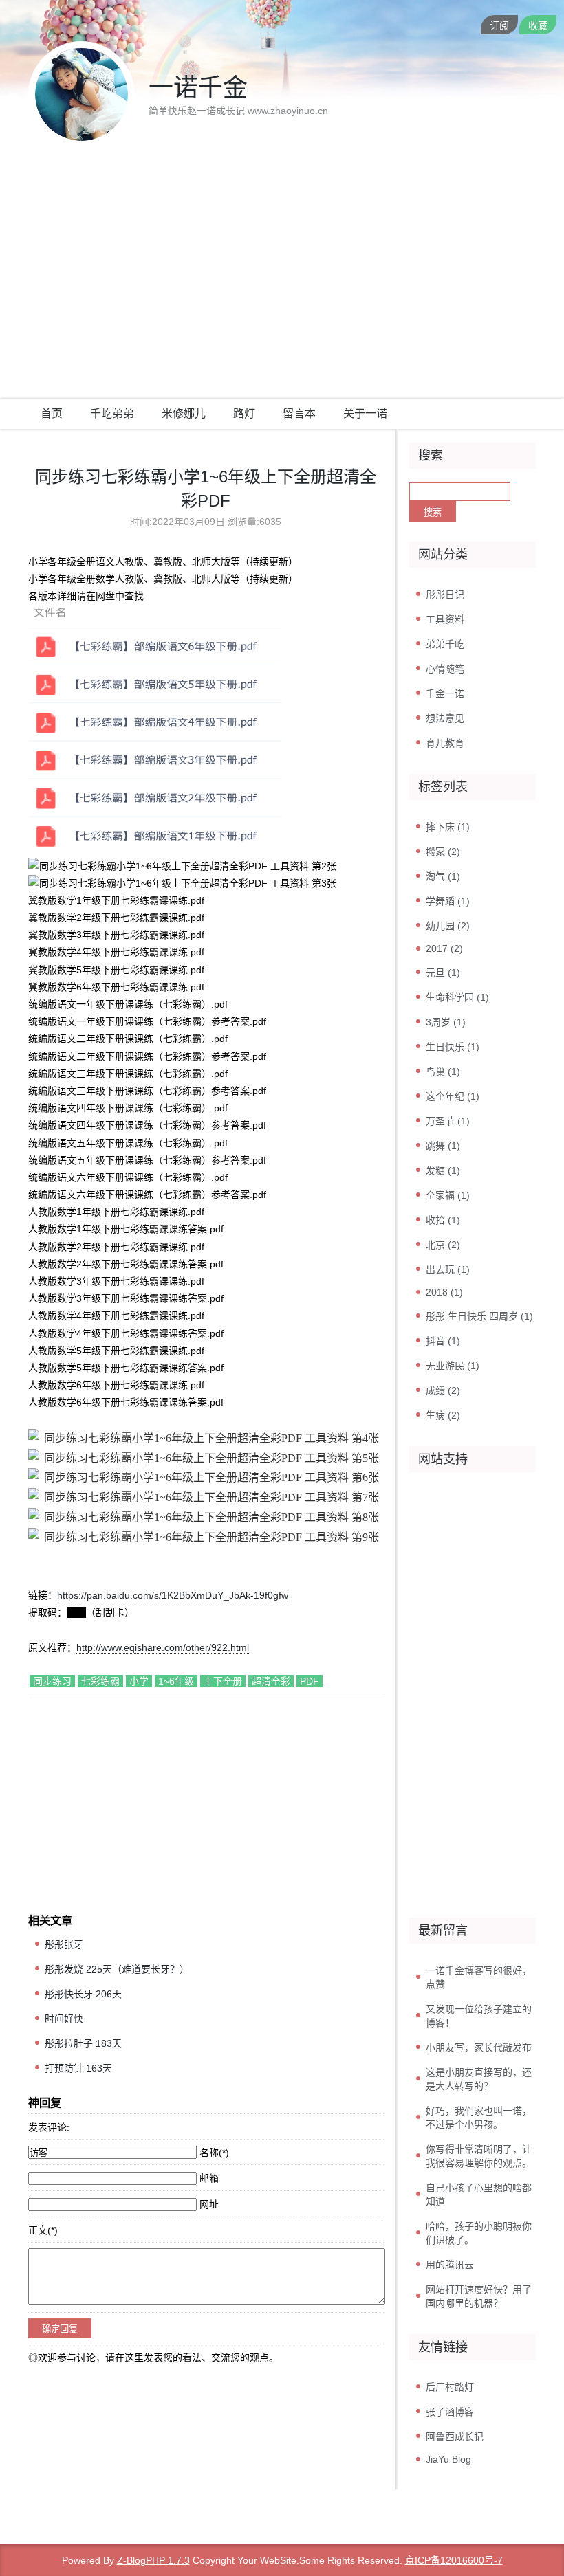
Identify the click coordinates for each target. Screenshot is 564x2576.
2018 (444, 1292)
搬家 (443, 852)
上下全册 (223, 1681)
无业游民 (453, 1366)
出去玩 (448, 1269)
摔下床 (448, 827)
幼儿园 (448, 926)
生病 (443, 1415)
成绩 (443, 1390)
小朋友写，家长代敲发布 (479, 2047)
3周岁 (446, 1022)
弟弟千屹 (445, 644)
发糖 (443, 1170)
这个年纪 (453, 1096)
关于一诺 (365, 413)
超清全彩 (271, 1681)
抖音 (443, 1341)
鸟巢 (443, 1072)
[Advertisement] (282, 296)
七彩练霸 (100, 1681)
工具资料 (445, 619)
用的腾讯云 (450, 2265)
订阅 (499, 25)
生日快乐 (453, 1047)
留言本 (299, 413)
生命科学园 (457, 997)
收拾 (443, 1220)
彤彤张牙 (64, 1944)
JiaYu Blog (448, 2459)
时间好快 (64, 2019)
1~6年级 (176, 1681)
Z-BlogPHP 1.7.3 (153, 2560)
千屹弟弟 (112, 413)
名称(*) (214, 2153)
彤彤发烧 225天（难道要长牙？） (117, 1969)
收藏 (538, 25)
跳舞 (443, 1146)
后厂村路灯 (450, 2387)
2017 (444, 948)
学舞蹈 (448, 901)
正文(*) (43, 2230)
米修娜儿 (184, 413)
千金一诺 (445, 693)
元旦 (443, 973)
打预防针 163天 (78, 2068)
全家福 (448, 1195)
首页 (52, 413)
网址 (209, 2204)
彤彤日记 (445, 595)
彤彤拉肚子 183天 (83, 2043)
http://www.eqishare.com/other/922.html (163, 1647)
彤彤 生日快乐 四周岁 (479, 1316)
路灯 (244, 413)
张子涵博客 (450, 2412)
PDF (310, 1681)
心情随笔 (445, 669)
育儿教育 (445, 743)
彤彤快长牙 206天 (83, 1994)
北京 (443, 1245)
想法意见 (445, 718)
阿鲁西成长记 (455, 2436)
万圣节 (448, 1121)
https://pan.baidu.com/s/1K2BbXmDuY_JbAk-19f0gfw (173, 1595)
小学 (139, 1681)
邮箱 (209, 2178)
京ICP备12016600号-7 (454, 2560)
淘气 (443, 876)
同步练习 (52, 1681)
